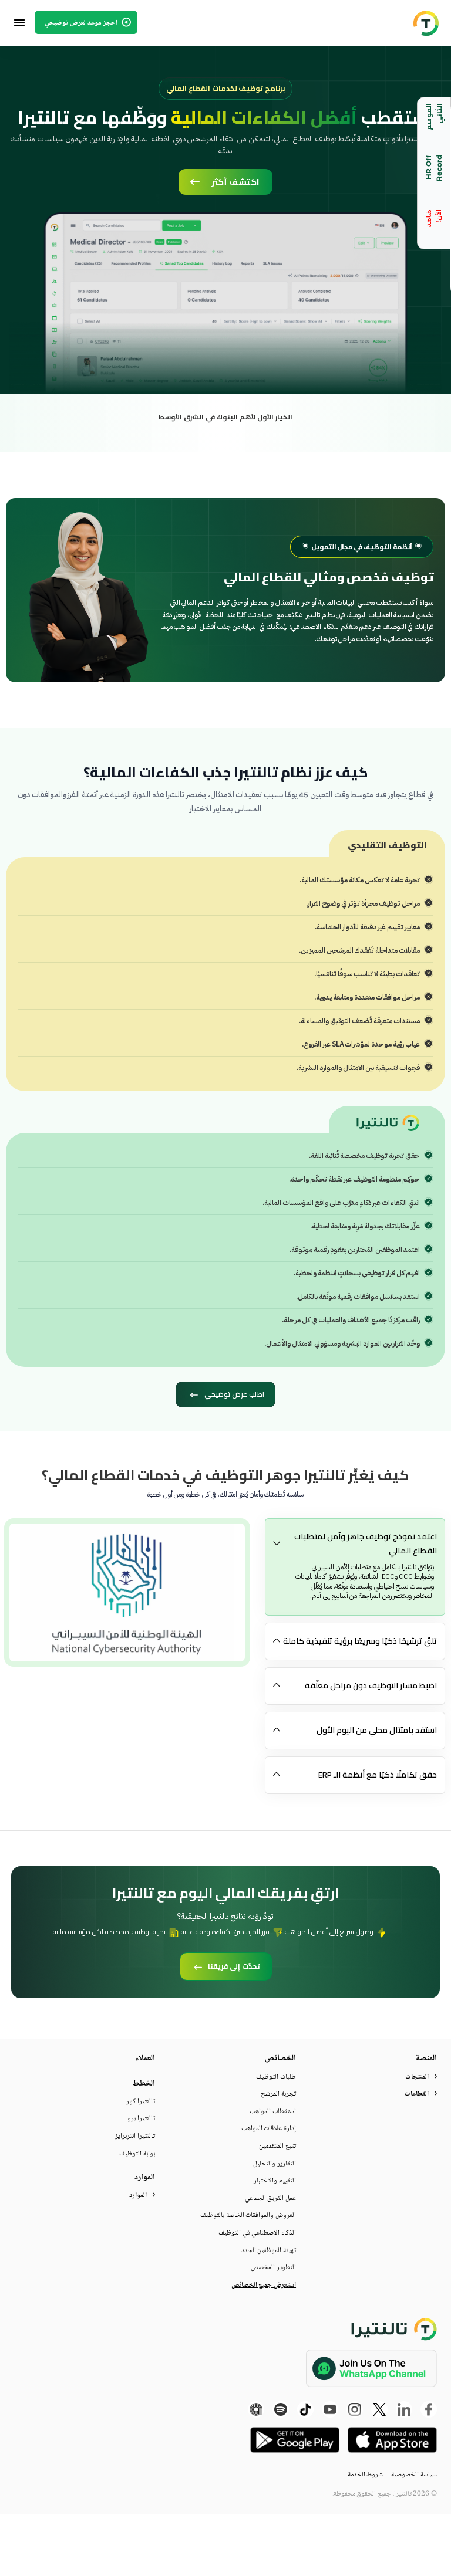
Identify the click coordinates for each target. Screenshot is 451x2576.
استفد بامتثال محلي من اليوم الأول (377, 1730)
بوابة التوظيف (137, 2154)
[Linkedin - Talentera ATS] (404, 2409)
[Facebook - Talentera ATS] (429, 2409)
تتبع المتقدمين (277, 2147)
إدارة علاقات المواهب (269, 2129)
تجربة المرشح (278, 2094)
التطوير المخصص (273, 2268)
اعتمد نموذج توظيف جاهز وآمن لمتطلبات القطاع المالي (366, 1543)
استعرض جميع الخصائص (264, 2286)
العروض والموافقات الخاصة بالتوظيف (248, 2216)
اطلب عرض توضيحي (233, 1394)
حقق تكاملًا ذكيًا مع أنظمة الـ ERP (378, 1775)
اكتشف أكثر (235, 182)
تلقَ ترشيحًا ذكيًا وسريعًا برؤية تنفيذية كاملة (360, 1641)
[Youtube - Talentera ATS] (330, 2409)
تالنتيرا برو (141, 2119)
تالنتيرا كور (141, 2102)
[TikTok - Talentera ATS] (305, 2409)
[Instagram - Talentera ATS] (355, 2409)
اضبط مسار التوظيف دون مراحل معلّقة (371, 1685)
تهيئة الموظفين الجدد (269, 2251)
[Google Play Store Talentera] (295, 2440)
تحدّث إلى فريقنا (233, 1966)
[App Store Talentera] (392, 2440)
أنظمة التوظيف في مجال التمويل (362, 547)
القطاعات (417, 2094)
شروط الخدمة (366, 2475)
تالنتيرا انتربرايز (135, 2137)
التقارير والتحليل (275, 2164)
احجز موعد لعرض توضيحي (82, 23)
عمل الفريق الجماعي (270, 2199)
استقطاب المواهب (273, 2112)
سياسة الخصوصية (414, 2475)
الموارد (138, 2196)
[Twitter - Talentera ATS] (379, 2409)
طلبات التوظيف (276, 2077)
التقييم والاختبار (275, 2181)
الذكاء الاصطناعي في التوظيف (257, 2233)
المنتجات (417, 2077)
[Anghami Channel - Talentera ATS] (256, 2409)
